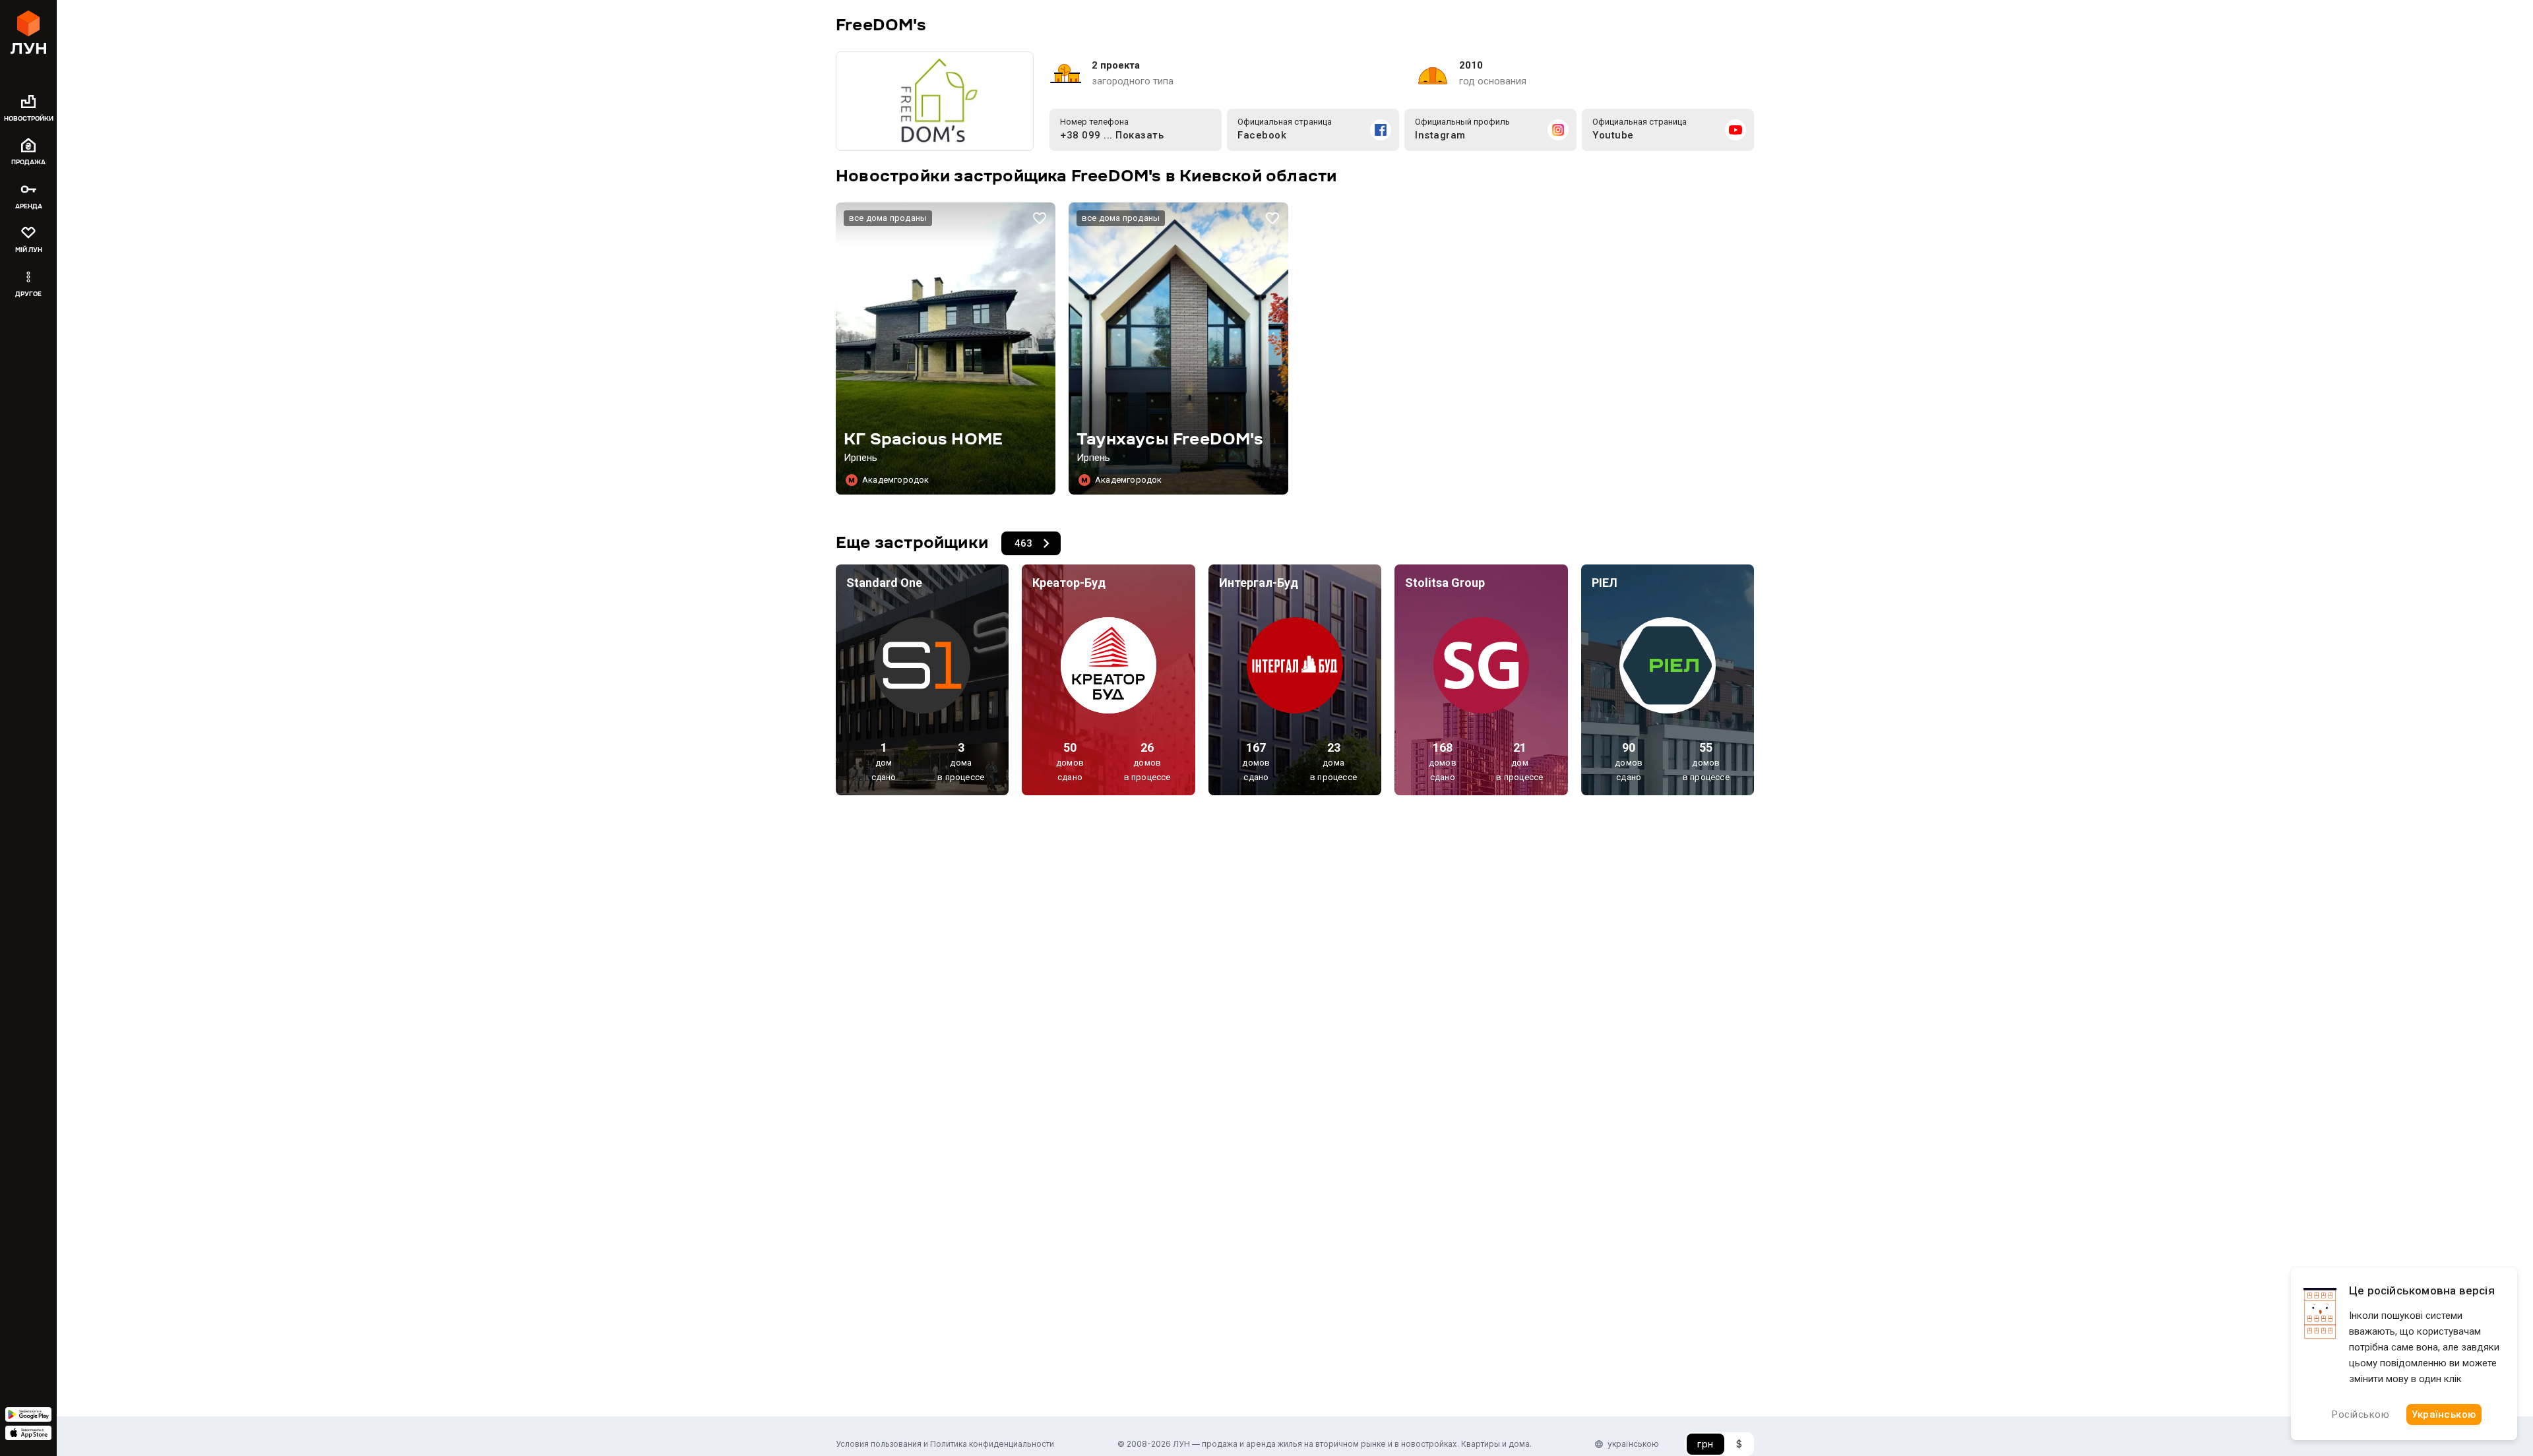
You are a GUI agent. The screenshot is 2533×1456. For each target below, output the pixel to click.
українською (1633, 1444)
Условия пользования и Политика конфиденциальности (945, 1444)
